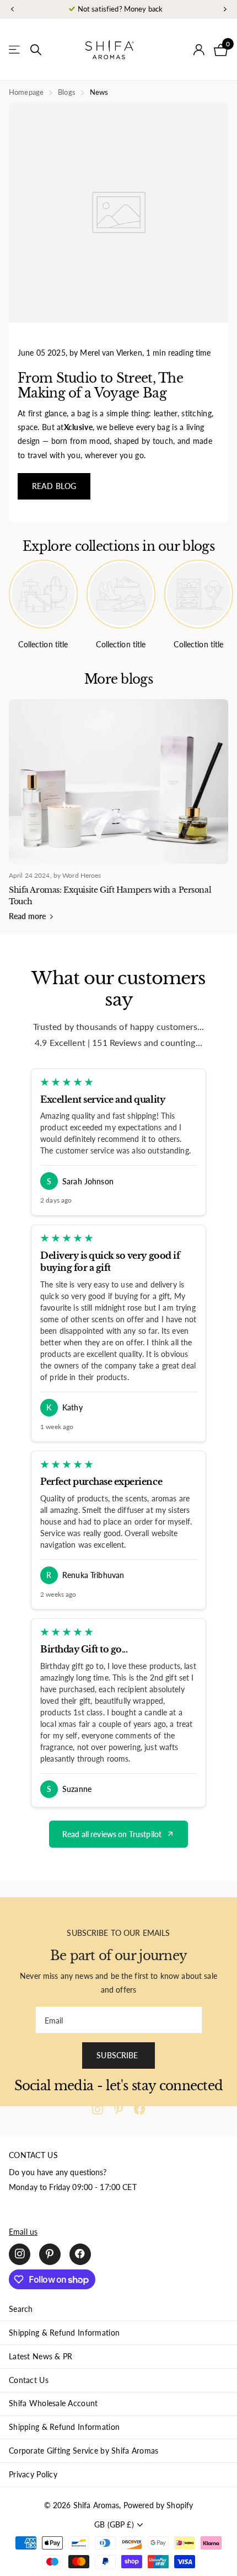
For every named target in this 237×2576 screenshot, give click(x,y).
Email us (23, 2232)
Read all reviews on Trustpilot (112, 1834)
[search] (36, 50)
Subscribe (118, 2055)
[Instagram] (98, 2109)
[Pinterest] (118, 2109)
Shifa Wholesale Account (53, 2403)
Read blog (54, 486)
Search (21, 2309)
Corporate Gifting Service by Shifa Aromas (84, 2451)
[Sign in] (199, 50)
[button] (12, 10)
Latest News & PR (41, 2356)
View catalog (15, 50)
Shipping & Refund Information (64, 2333)
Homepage (26, 92)
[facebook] (139, 2109)
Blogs (67, 92)
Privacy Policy (33, 2474)
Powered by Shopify (158, 2505)
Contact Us (29, 2380)
